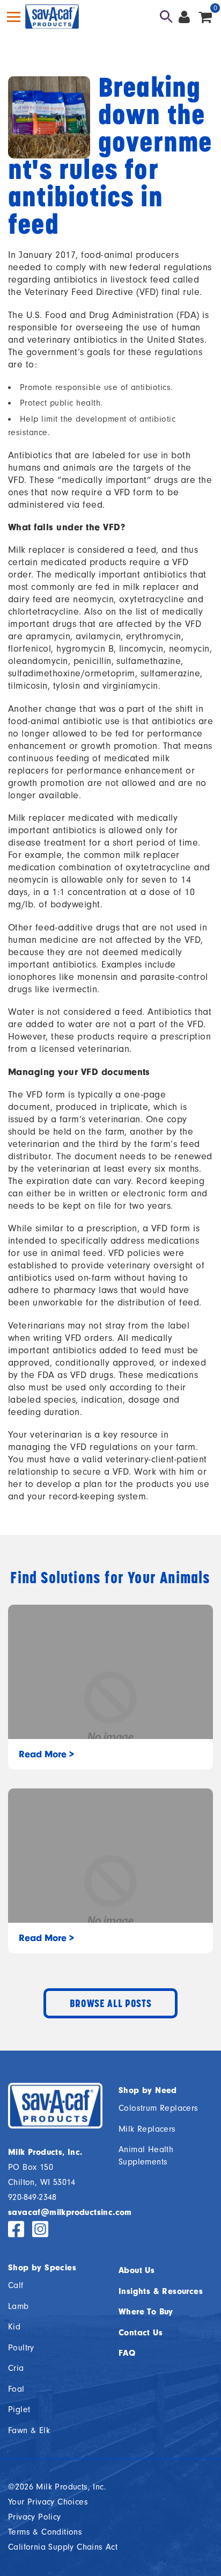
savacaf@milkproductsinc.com (70, 2212)
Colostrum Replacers (159, 2108)
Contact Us (141, 2333)
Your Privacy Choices (48, 2502)
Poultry (21, 2348)
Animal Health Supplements (146, 2156)
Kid (14, 2327)
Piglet (19, 2409)
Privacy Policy (35, 2517)
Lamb (19, 2306)
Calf (16, 2285)
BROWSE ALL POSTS (111, 2003)
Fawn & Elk (29, 2430)
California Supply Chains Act (63, 2547)
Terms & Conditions (45, 2532)
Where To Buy (146, 2312)
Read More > (46, 1754)
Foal (16, 2389)
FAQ (127, 2353)
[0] (205, 17)
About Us (137, 2270)
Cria (16, 2368)
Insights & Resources (161, 2291)
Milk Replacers (147, 2129)
